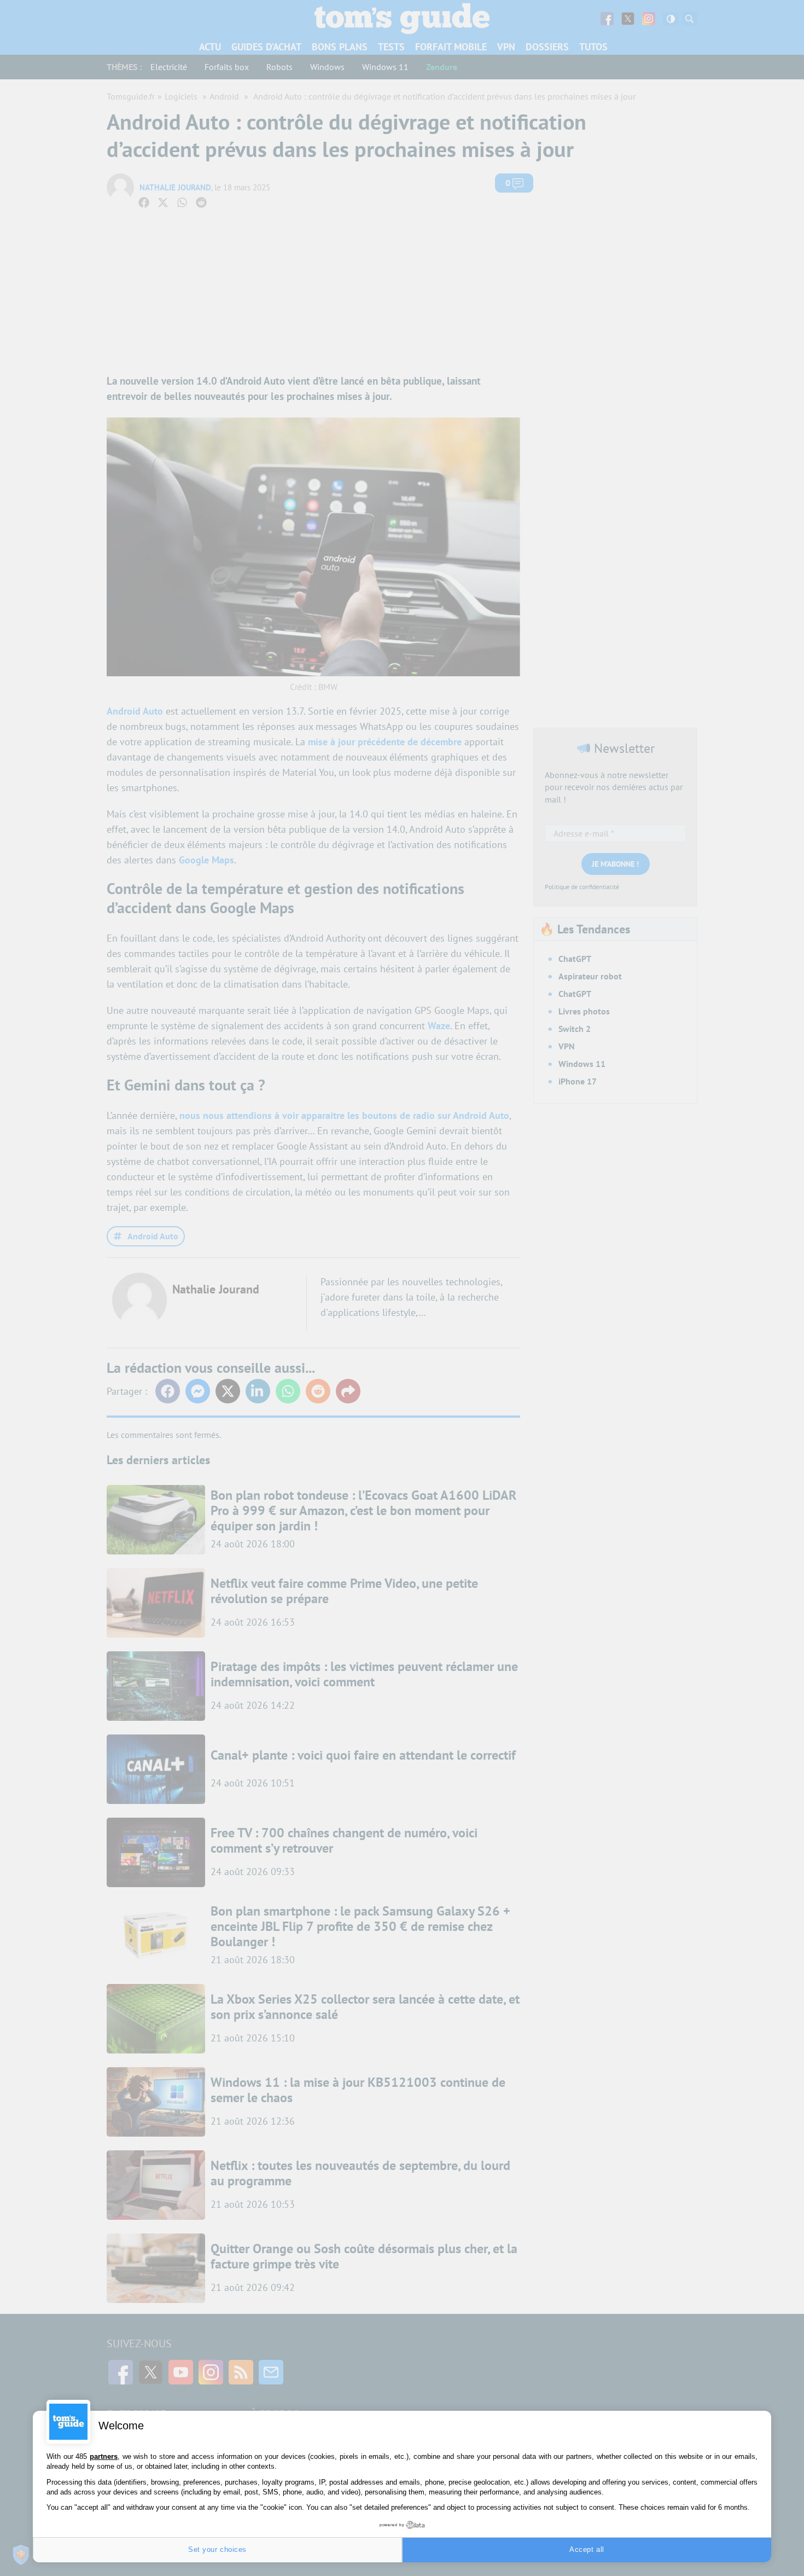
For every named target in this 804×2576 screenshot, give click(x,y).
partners (104, 2456)
